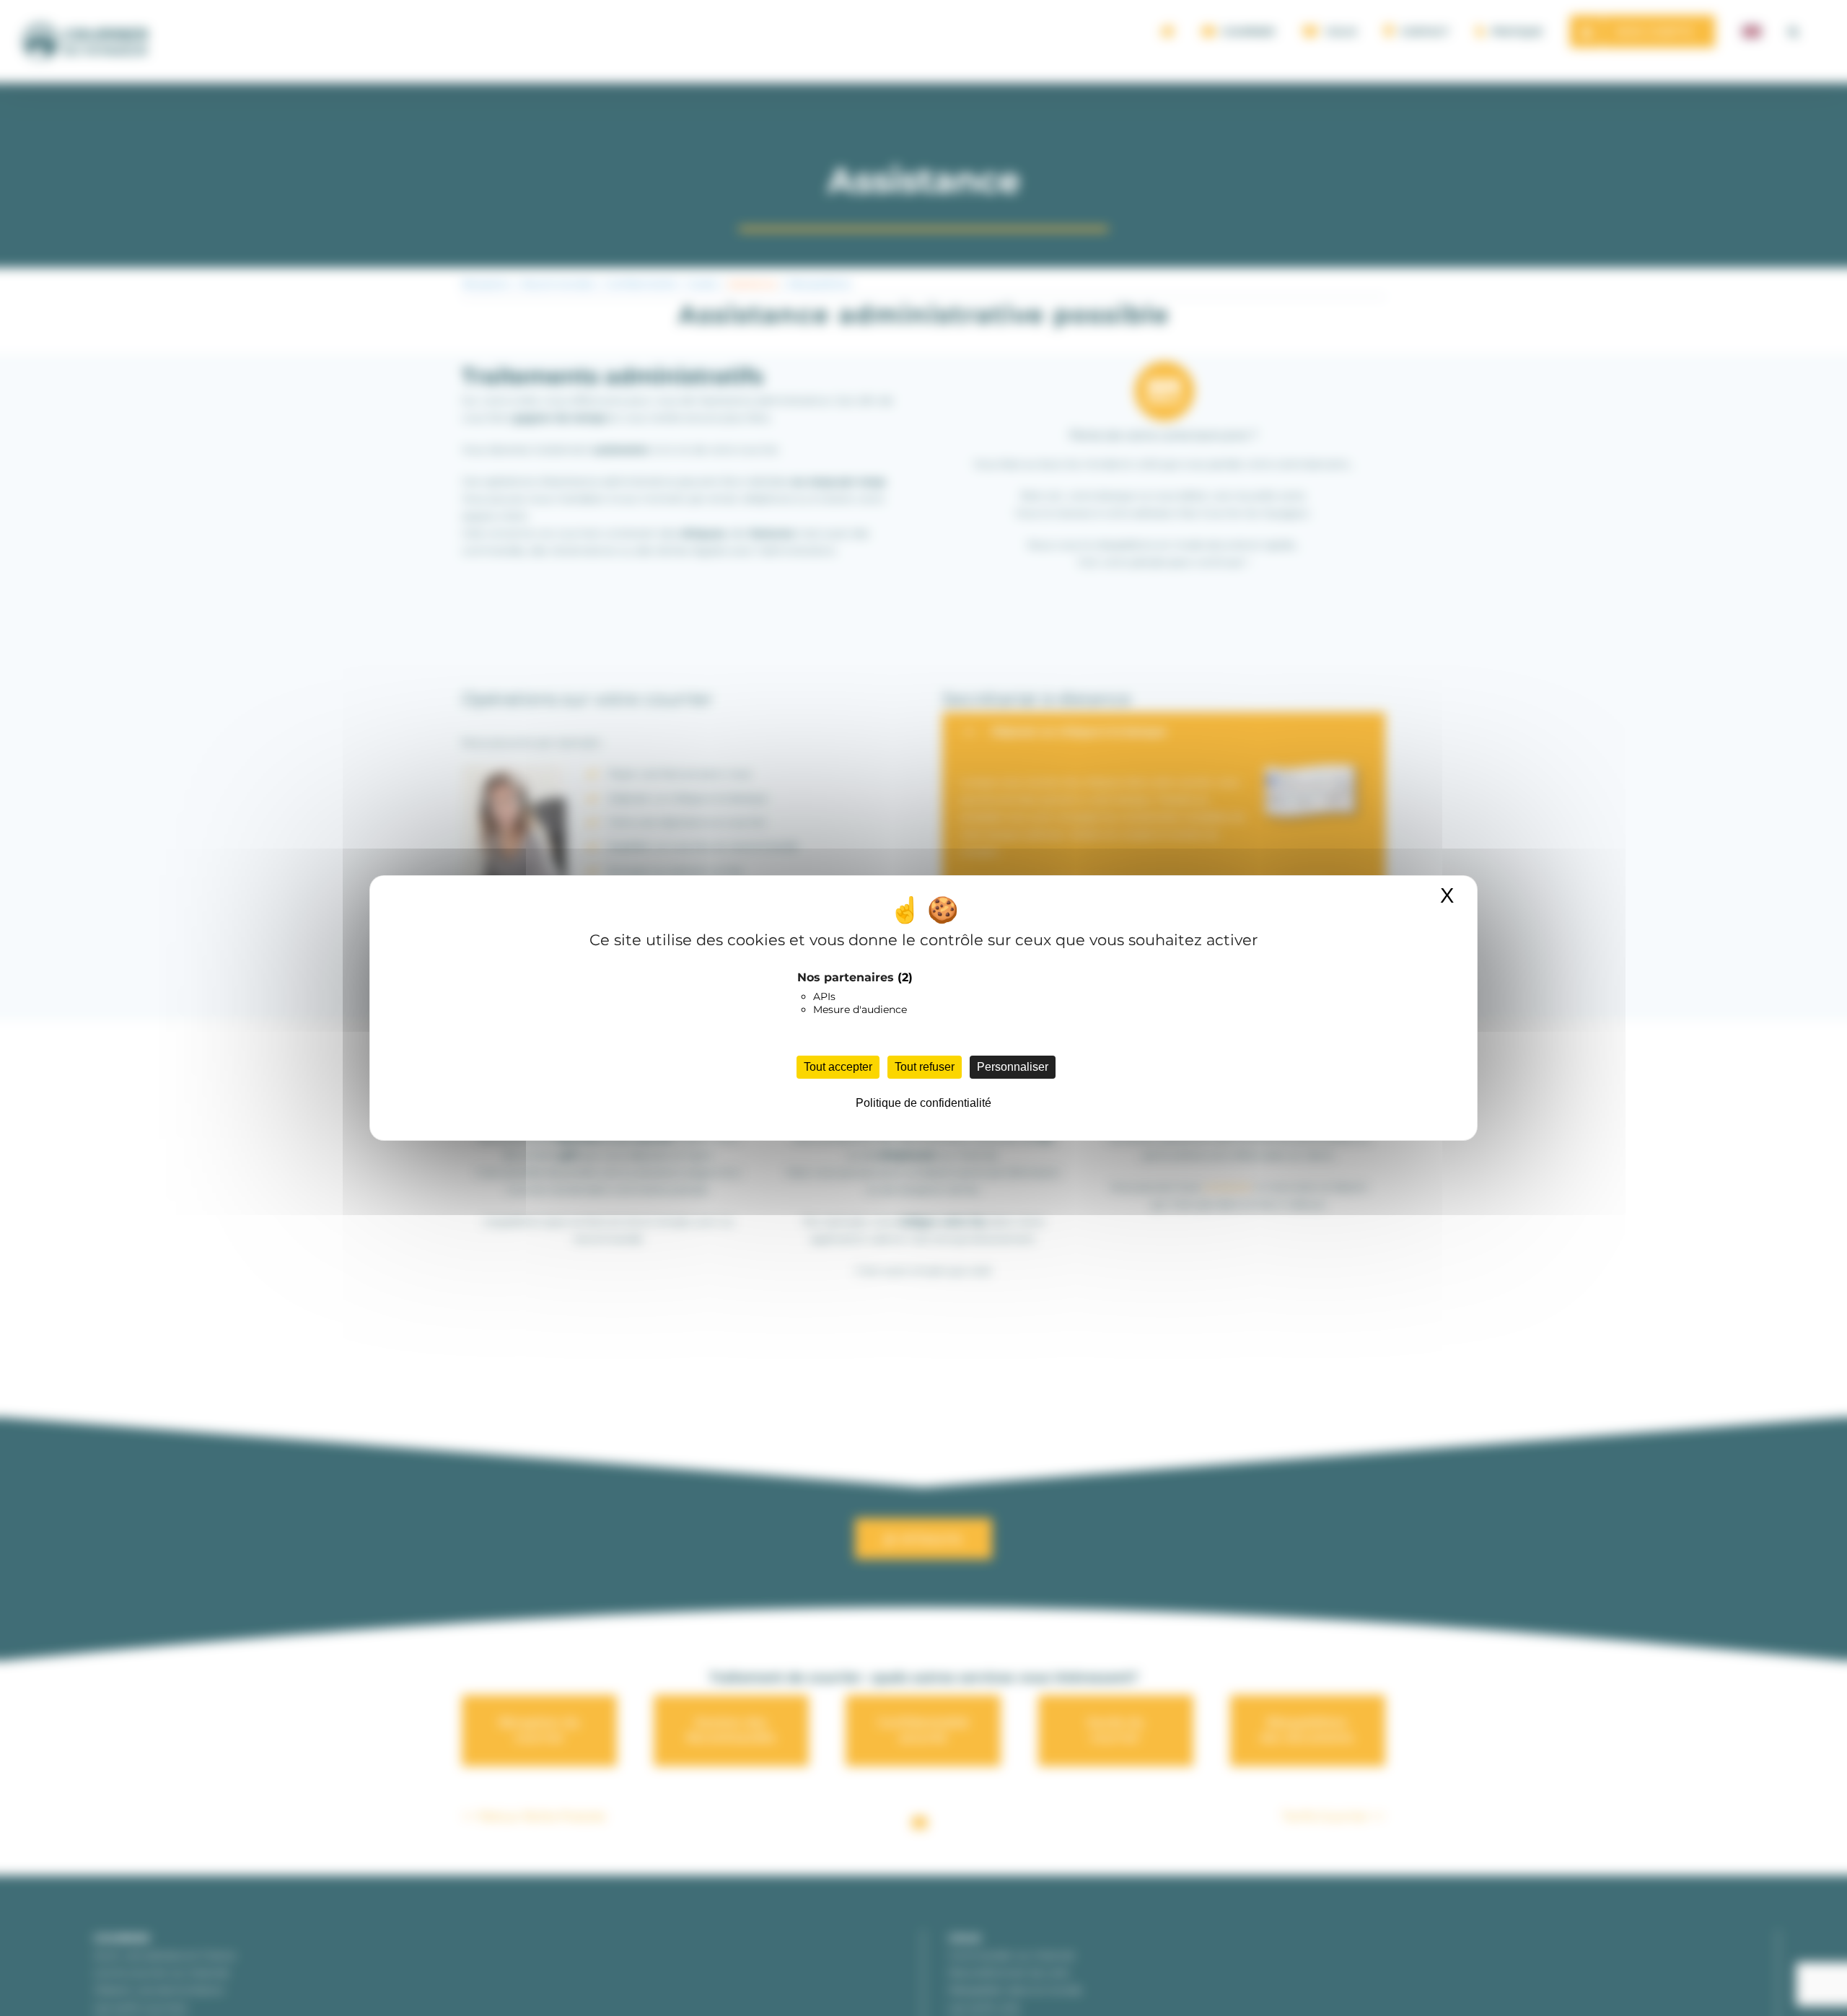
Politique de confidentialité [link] (923, 1103)
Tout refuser (925, 1067)
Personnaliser (1013, 1067)
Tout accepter (838, 1067)
